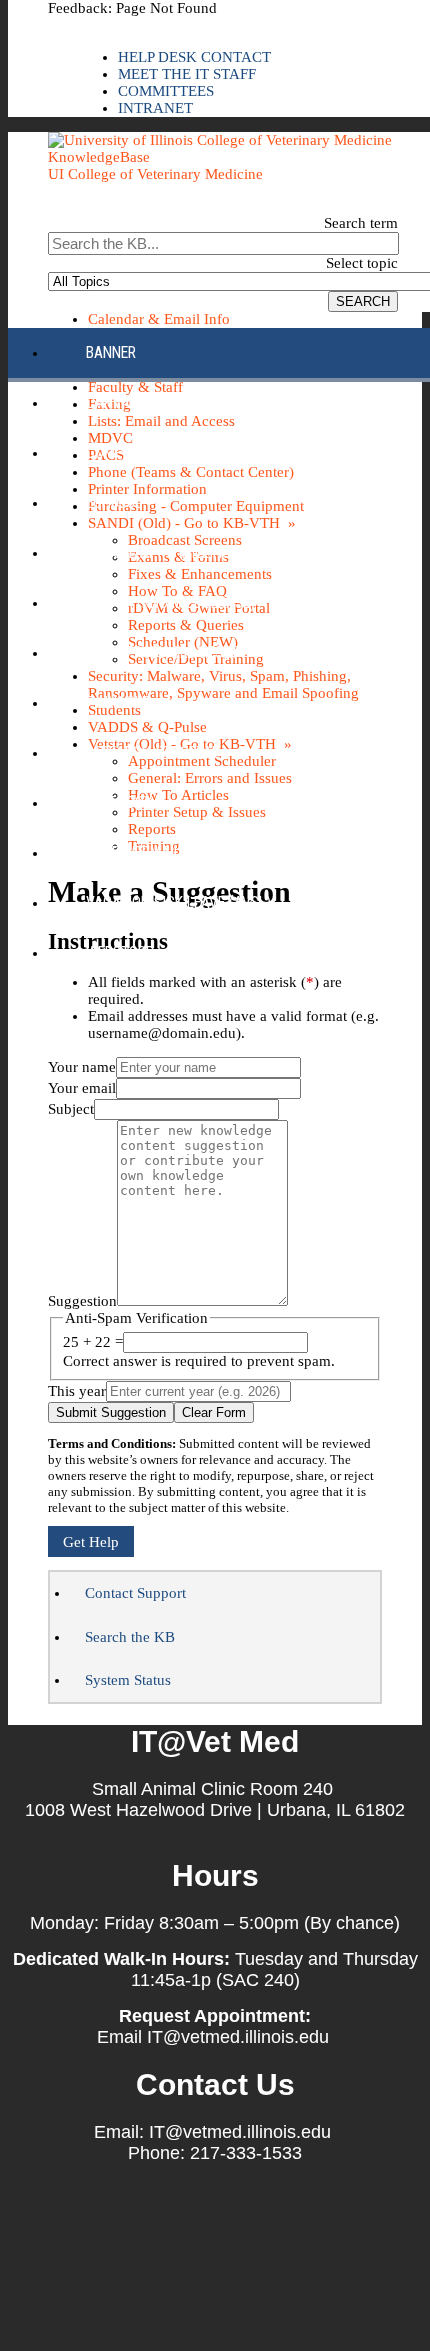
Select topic (362, 263)
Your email (82, 1088)
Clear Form (214, 1412)
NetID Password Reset (162, 652)
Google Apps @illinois (164, 552)
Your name (82, 1067)
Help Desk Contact (194, 57)
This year (77, 1391)
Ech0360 (114, 502)
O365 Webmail (133, 852)
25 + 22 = (93, 1342)
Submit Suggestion (111, 1412)
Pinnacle (117, 702)
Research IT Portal (152, 752)
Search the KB (130, 1637)
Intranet (155, 108)
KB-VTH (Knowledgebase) (170, 602)
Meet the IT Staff (187, 74)
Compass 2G (127, 452)
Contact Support (135, 1593)
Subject (71, 1109)
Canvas (112, 402)
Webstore (119, 952)
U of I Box (119, 802)
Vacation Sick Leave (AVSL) (178, 902)
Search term (361, 223)
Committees (166, 91)
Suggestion (82, 1301)
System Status (128, 1680)
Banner (111, 352)
